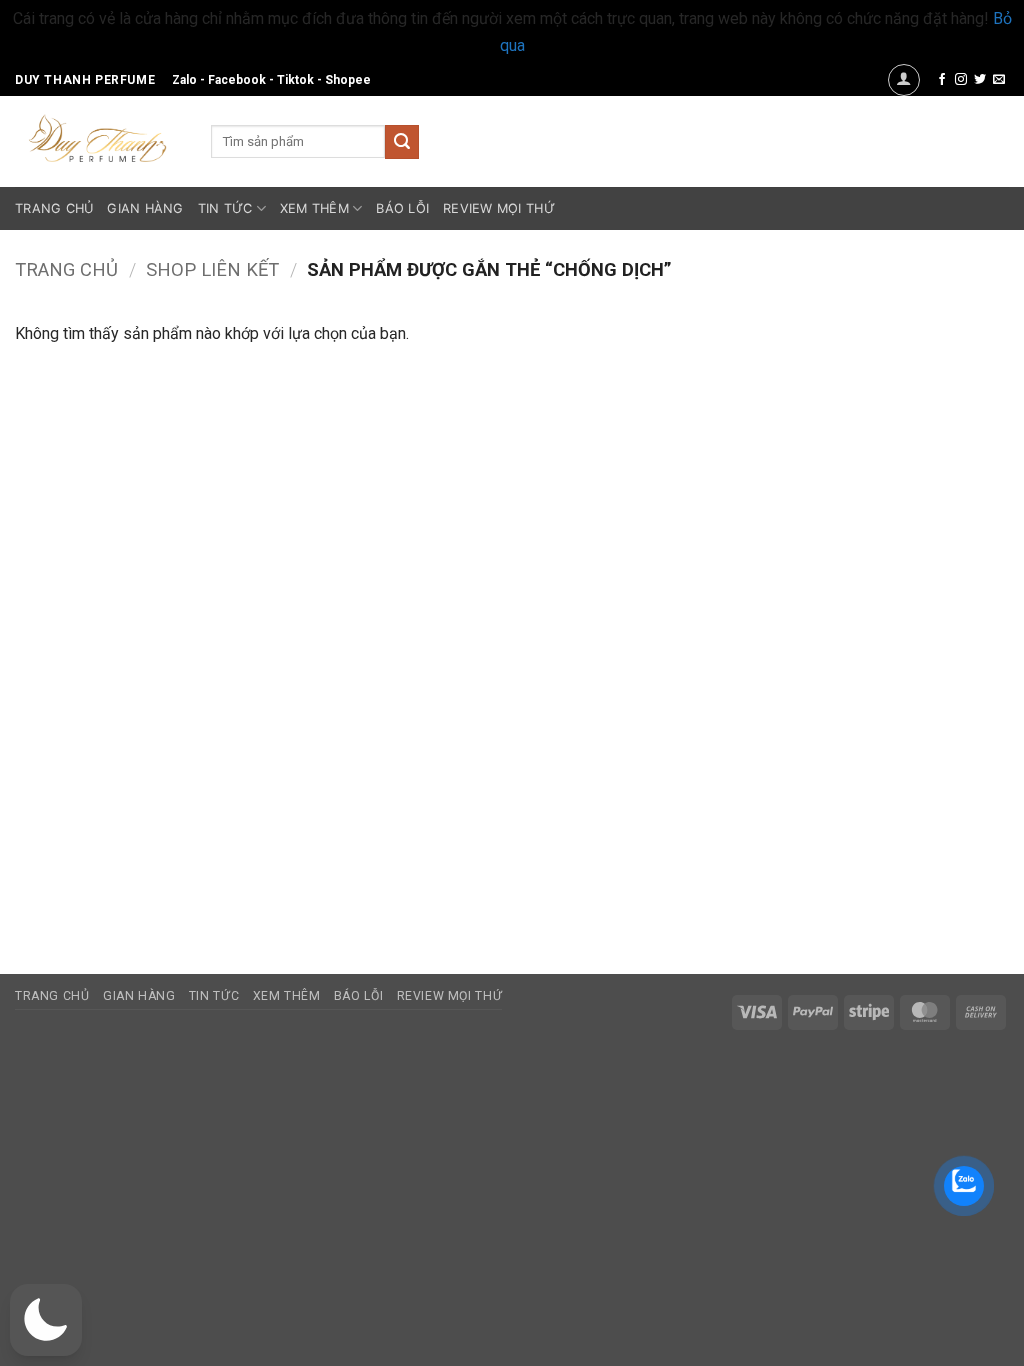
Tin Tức (225, 208)
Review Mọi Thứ (499, 208)
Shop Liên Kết (212, 269)
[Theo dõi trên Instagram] (961, 80)
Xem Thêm (314, 208)
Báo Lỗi (402, 208)
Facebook (237, 80)
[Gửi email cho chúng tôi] (999, 80)
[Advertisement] (884, 620)
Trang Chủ (54, 208)
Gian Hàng (145, 208)
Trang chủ (66, 269)
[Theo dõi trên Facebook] (942, 80)
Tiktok (295, 80)
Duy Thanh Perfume (85, 80)
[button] (904, 80)
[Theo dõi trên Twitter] (980, 80)
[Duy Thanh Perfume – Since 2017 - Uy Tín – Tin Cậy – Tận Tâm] (98, 137)
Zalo (184, 80)
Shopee (348, 80)
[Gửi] (402, 142)
